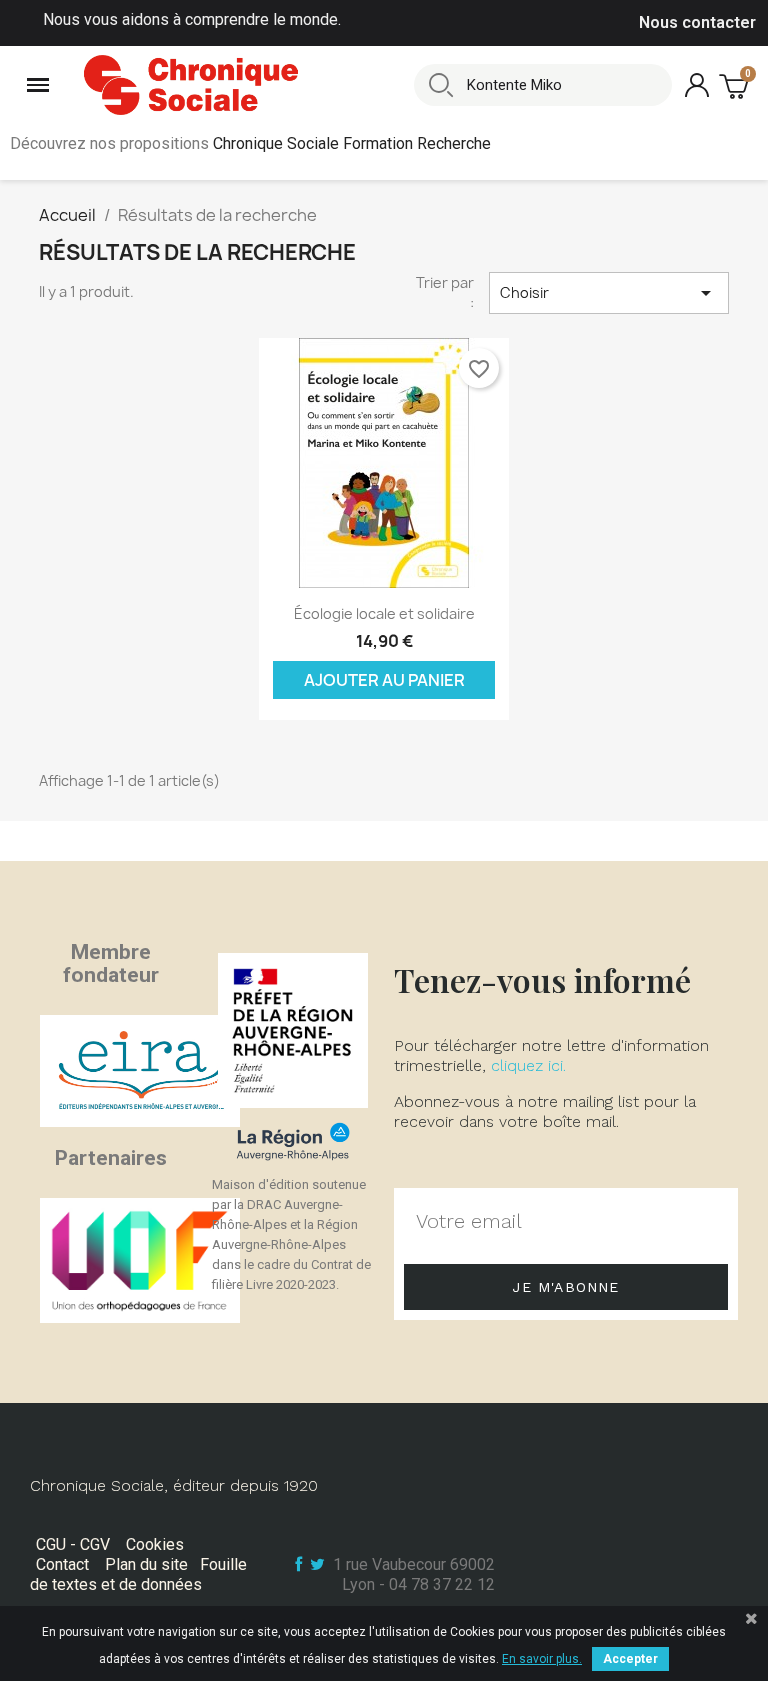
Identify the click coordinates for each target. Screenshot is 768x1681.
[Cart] (736, 85)
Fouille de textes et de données (138, 1574)
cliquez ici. (528, 1065)
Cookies (155, 1544)
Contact (62, 1564)
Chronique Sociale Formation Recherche (352, 143)
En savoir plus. (542, 1659)
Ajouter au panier (384, 680)
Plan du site (146, 1564)
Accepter (630, 1659)
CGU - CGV (73, 1544)
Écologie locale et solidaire (384, 613)
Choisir (609, 293)
